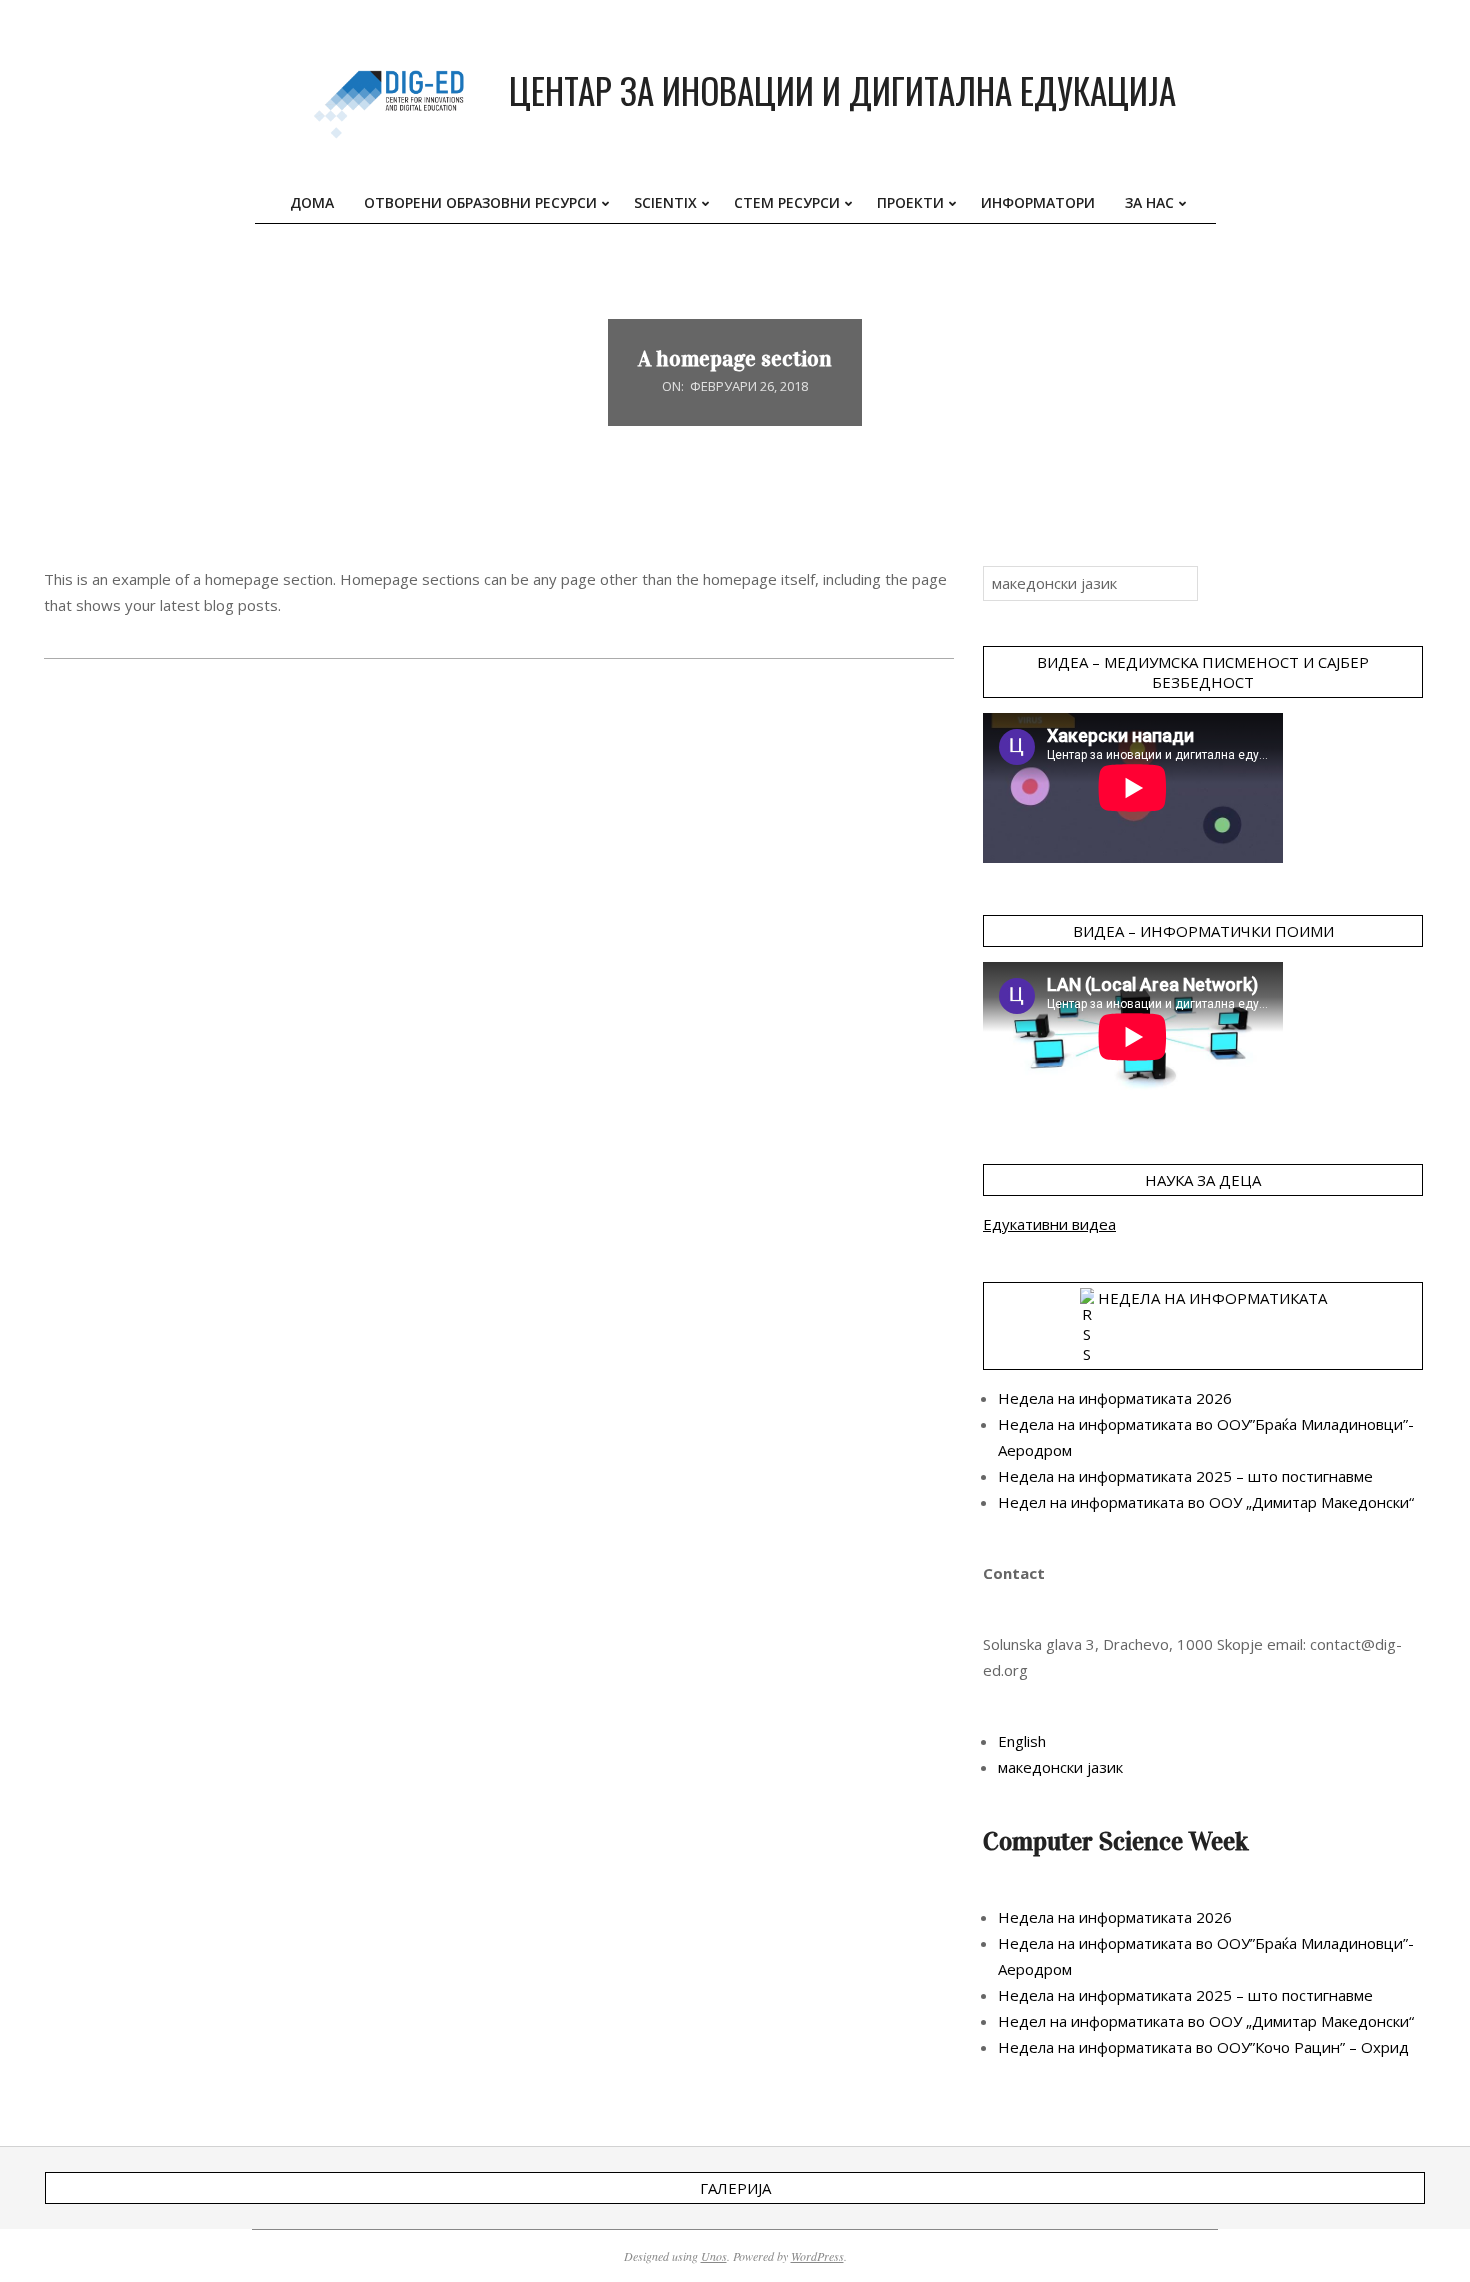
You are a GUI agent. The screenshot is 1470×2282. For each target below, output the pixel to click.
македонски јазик (1060, 1767)
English (1022, 1741)
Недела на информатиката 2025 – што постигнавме (1185, 1476)
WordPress (817, 2256)
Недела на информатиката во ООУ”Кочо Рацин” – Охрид (1203, 2047)
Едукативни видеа (1049, 1224)
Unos (714, 2256)
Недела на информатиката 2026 (1115, 1398)
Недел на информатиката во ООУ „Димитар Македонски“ (1206, 1502)
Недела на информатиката (1212, 1298)
